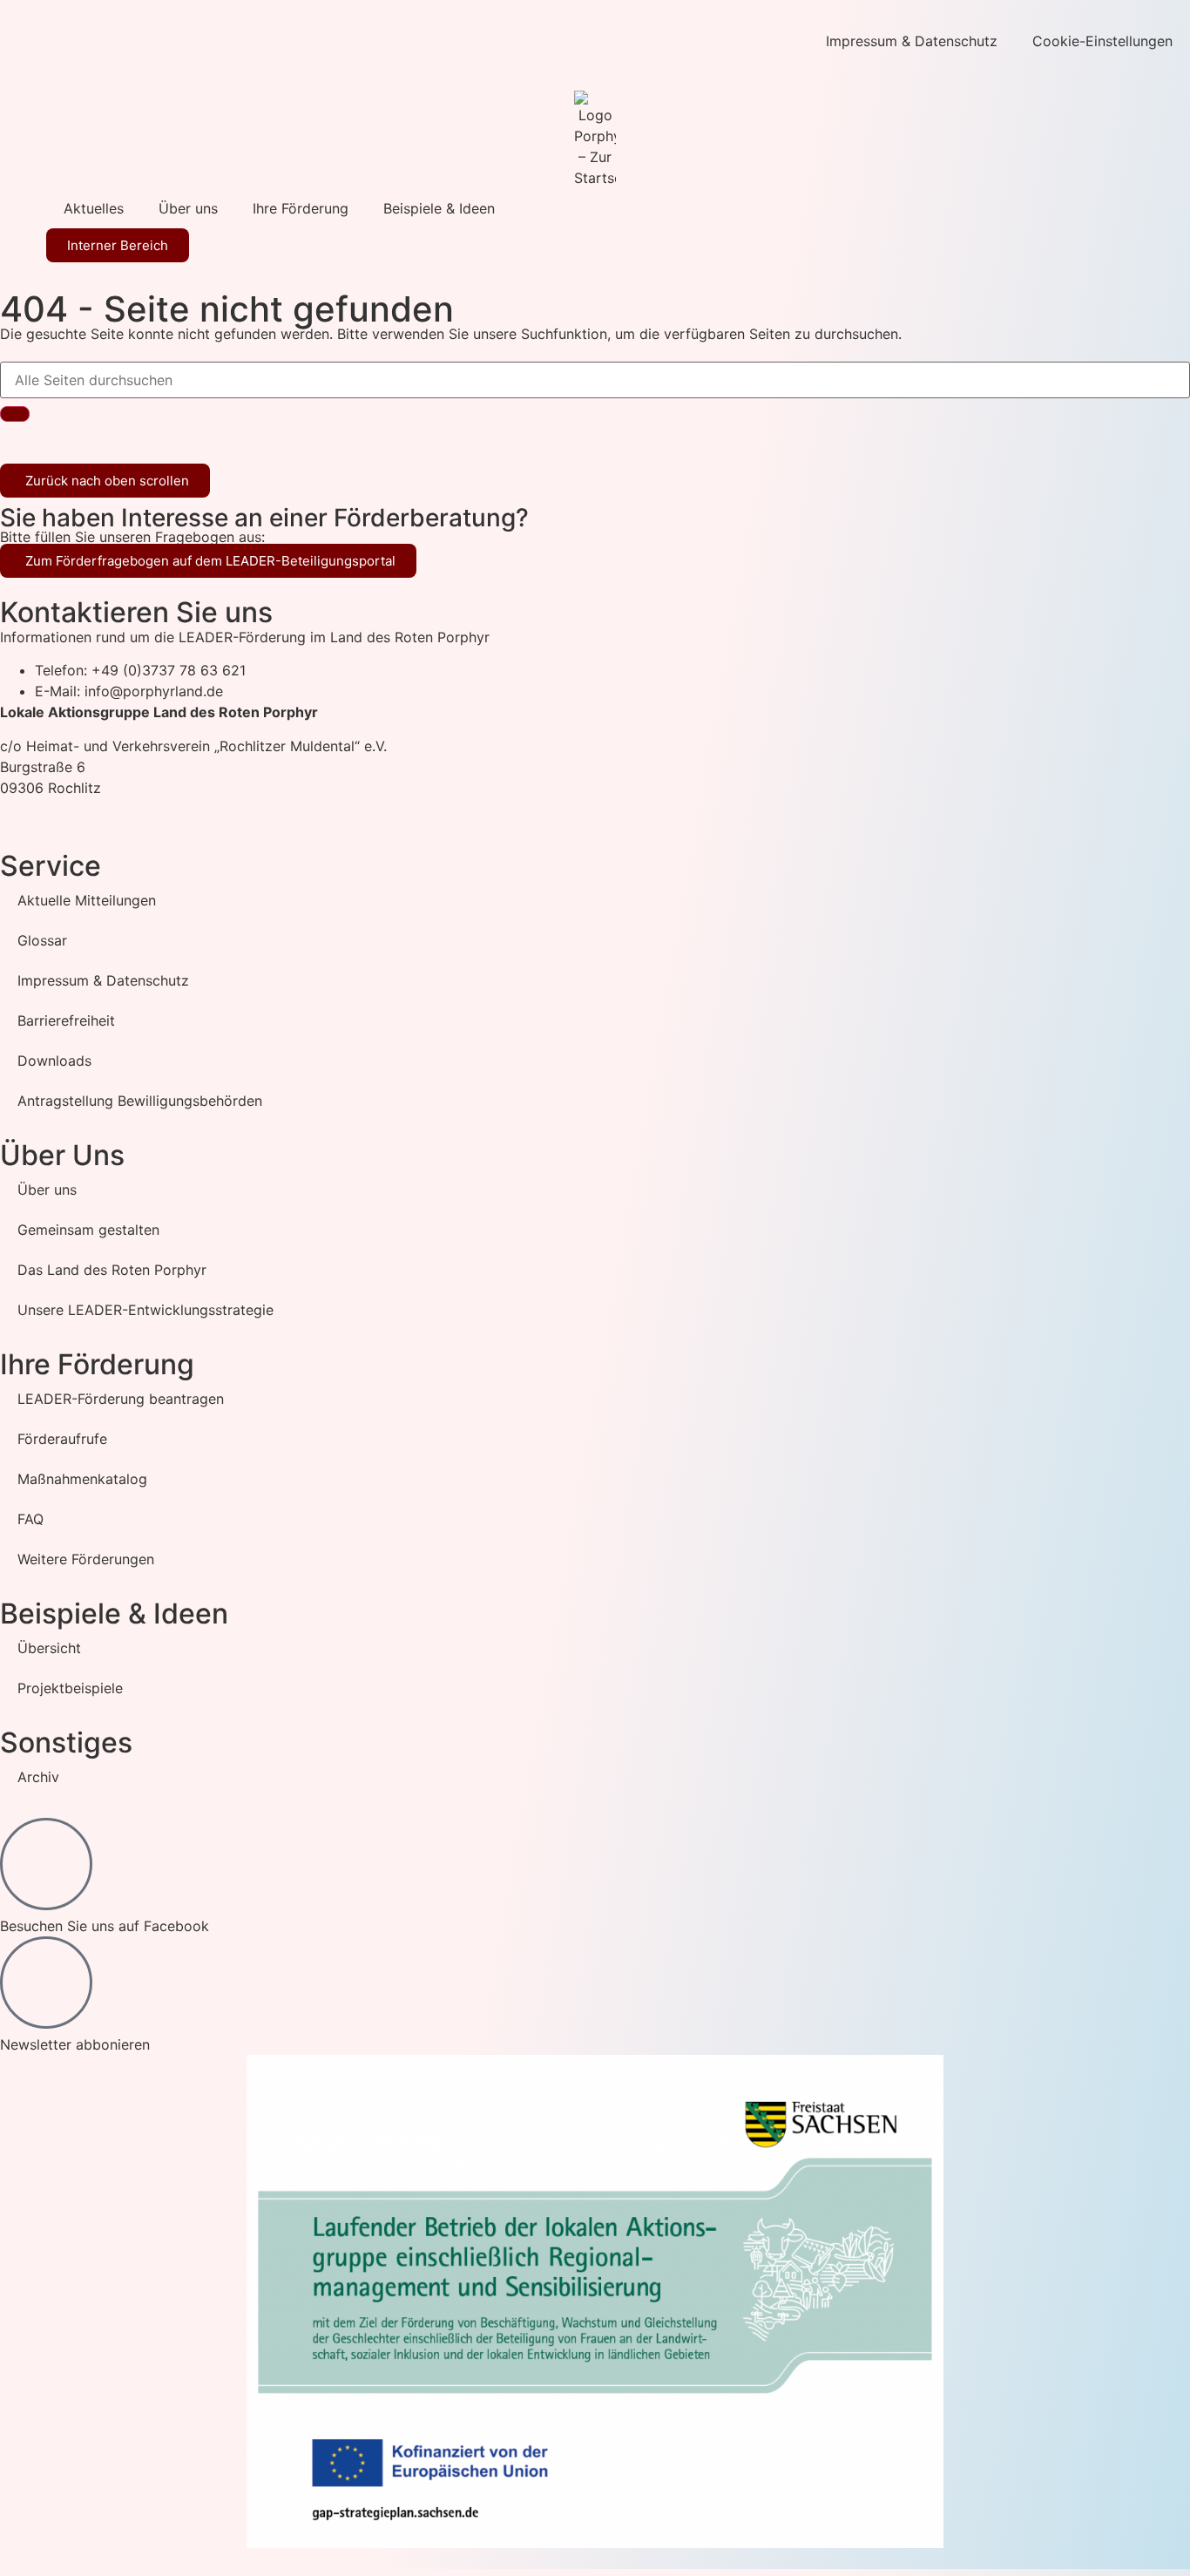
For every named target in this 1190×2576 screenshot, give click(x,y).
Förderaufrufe (62, 1439)
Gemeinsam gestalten (88, 1230)
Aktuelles (94, 208)
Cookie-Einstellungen (1102, 41)
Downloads (54, 1061)
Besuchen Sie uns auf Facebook (105, 1926)
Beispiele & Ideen (439, 208)
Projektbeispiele (70, 1688)
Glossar (42, 940)
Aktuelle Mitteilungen (87, 900)
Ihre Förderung (301, 208)
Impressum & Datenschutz (912, 41)
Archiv (38, 1777)
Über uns (188, 208)
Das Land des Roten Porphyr (112, 1270)
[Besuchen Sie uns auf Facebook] (46, 1864)
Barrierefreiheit (66, 1020)
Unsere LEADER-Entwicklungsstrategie (145, 1310)
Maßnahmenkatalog (82, 1479)
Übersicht (49, 1648)
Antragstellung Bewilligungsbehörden (140, 1101)
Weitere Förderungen (86, 1559)
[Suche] (15, 414)
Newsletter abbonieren (75, 2044)
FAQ (30, 1519)
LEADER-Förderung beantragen (121, 1399)
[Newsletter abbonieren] (46, 1983)
